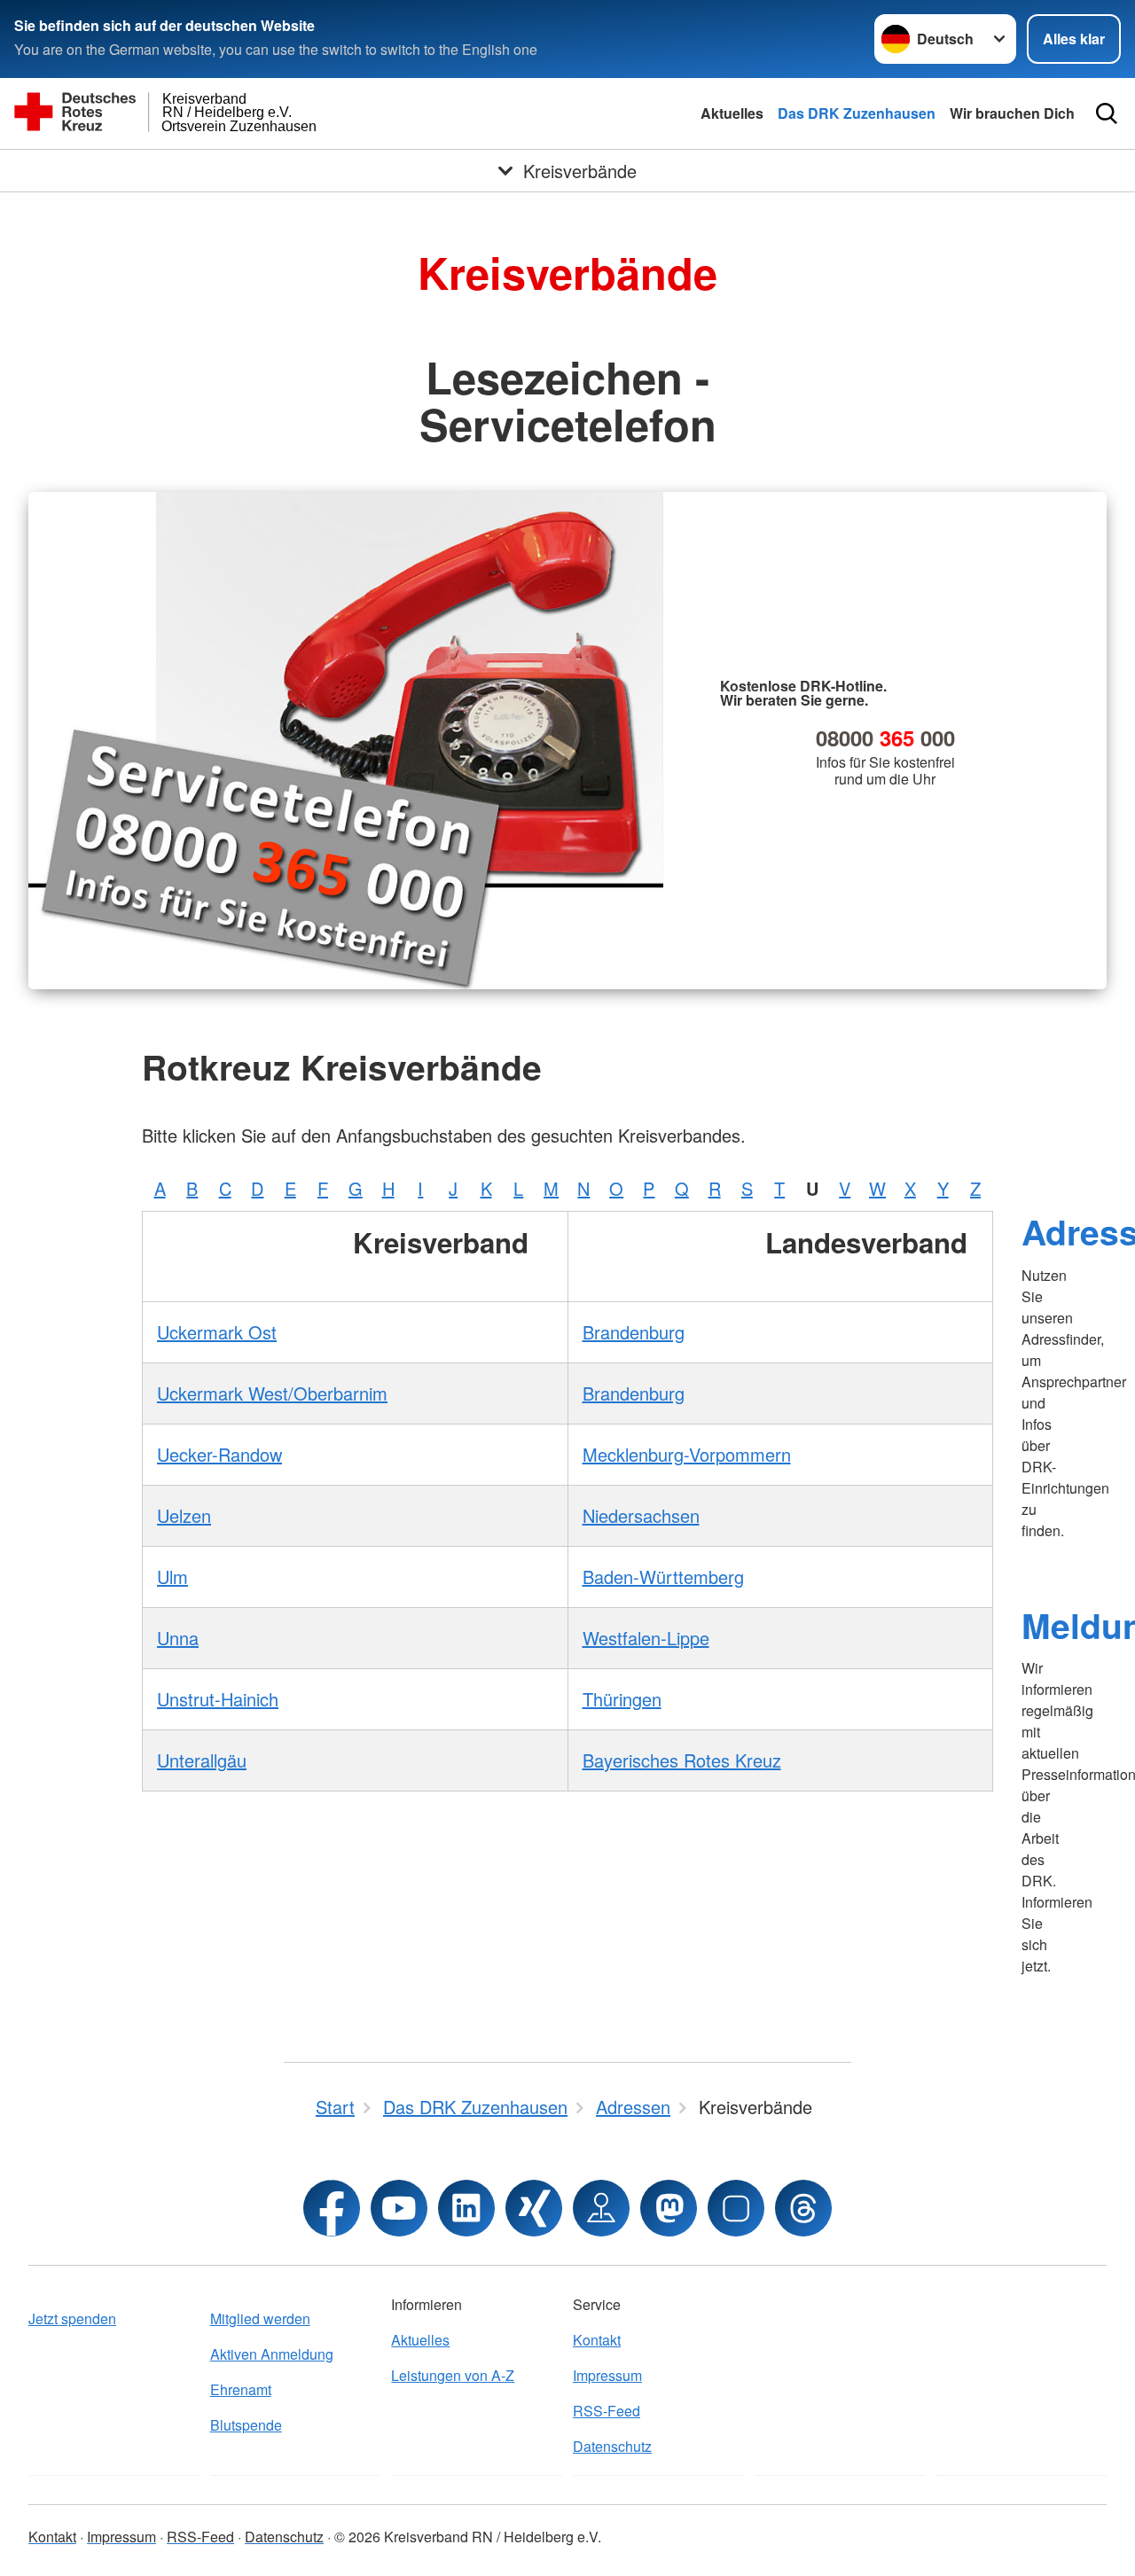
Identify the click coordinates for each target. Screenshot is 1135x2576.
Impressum (607, 2375)
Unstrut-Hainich (218, 1699)
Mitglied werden (260, 2318)
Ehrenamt (241, 2389)
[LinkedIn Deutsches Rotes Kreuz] (466, 2208)
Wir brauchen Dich (1012, 113)
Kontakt (597, 2340)
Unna (178, 1638)
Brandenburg (634, 1332)
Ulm (172, 1577)
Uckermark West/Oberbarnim (272, 1393)
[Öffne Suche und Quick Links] (1107, 113)
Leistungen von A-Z (453, 2375)
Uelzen (184, 1515)
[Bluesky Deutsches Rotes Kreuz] (736, 2208)
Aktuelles (732, 113)
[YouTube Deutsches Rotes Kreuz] (399, 2208)
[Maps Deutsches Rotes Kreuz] (601, 2208)
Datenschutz (612, 2446)
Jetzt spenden (72, 2318)
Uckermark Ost (217, 1332)
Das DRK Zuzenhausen (857, 113)
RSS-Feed (607, 2411)
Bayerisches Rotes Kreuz (682, 1760)
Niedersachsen (641, 1515)
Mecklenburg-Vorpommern (687, 1454)
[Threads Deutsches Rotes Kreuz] (803, 2208)
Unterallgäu (202, 1760)
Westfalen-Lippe (646, 1638)
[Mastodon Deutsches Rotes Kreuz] (669, 2208)
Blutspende (246, 2425)
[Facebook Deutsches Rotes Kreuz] (332, 2208)
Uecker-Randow (219, 1454)
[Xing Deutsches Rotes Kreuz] (534, 2208)
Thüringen (622, 1699)
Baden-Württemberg (663, 1577)
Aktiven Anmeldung (272, 2354)
